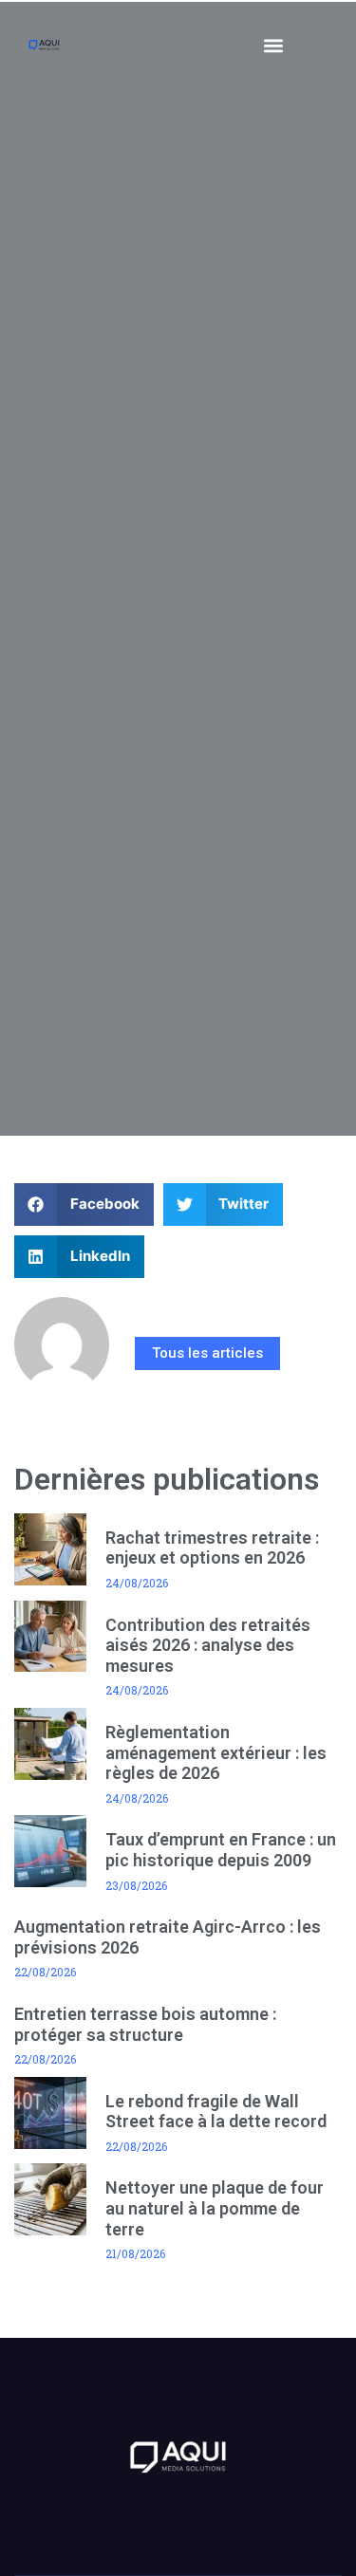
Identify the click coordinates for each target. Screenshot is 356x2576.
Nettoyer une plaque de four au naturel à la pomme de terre (215, 2208)
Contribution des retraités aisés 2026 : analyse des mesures (208, 1645)
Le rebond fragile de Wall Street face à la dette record (216, 2112)
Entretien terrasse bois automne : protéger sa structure (145, 2024)
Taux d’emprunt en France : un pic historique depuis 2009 (221, 1850)
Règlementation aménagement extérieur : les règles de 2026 (216, 1752)
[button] (274, 45)
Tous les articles (207, 1353)
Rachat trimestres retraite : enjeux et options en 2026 (212, 1548)
